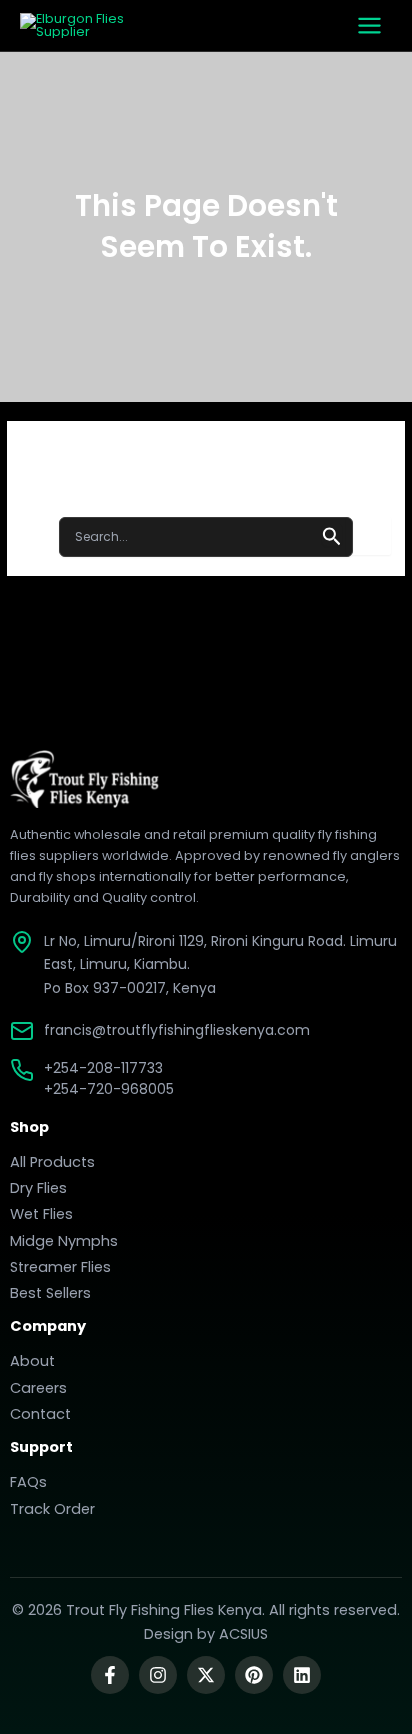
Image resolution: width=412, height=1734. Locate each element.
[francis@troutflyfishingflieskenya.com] (22, 1031)
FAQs (28, 1482)
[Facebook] (110, 1675)
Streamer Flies (60, 1267)
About (32, 1361)
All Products (52, 1162)
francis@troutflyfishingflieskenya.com (177, 1030)
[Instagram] (158, 1675)
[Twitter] (206, 1675)
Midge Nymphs (64, 1241)
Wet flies (41, 1214)
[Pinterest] (254, 1675)
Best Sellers (50, 1293)
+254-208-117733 (103, 1068)
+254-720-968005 (109, 1089)
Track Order (52, 1509)
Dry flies (38, 1188)
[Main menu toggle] (369, 25)
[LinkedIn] (302, 1675)
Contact (40, 1414)
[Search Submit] (332, 534)
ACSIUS (243, 1634)
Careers (38, 1388)
